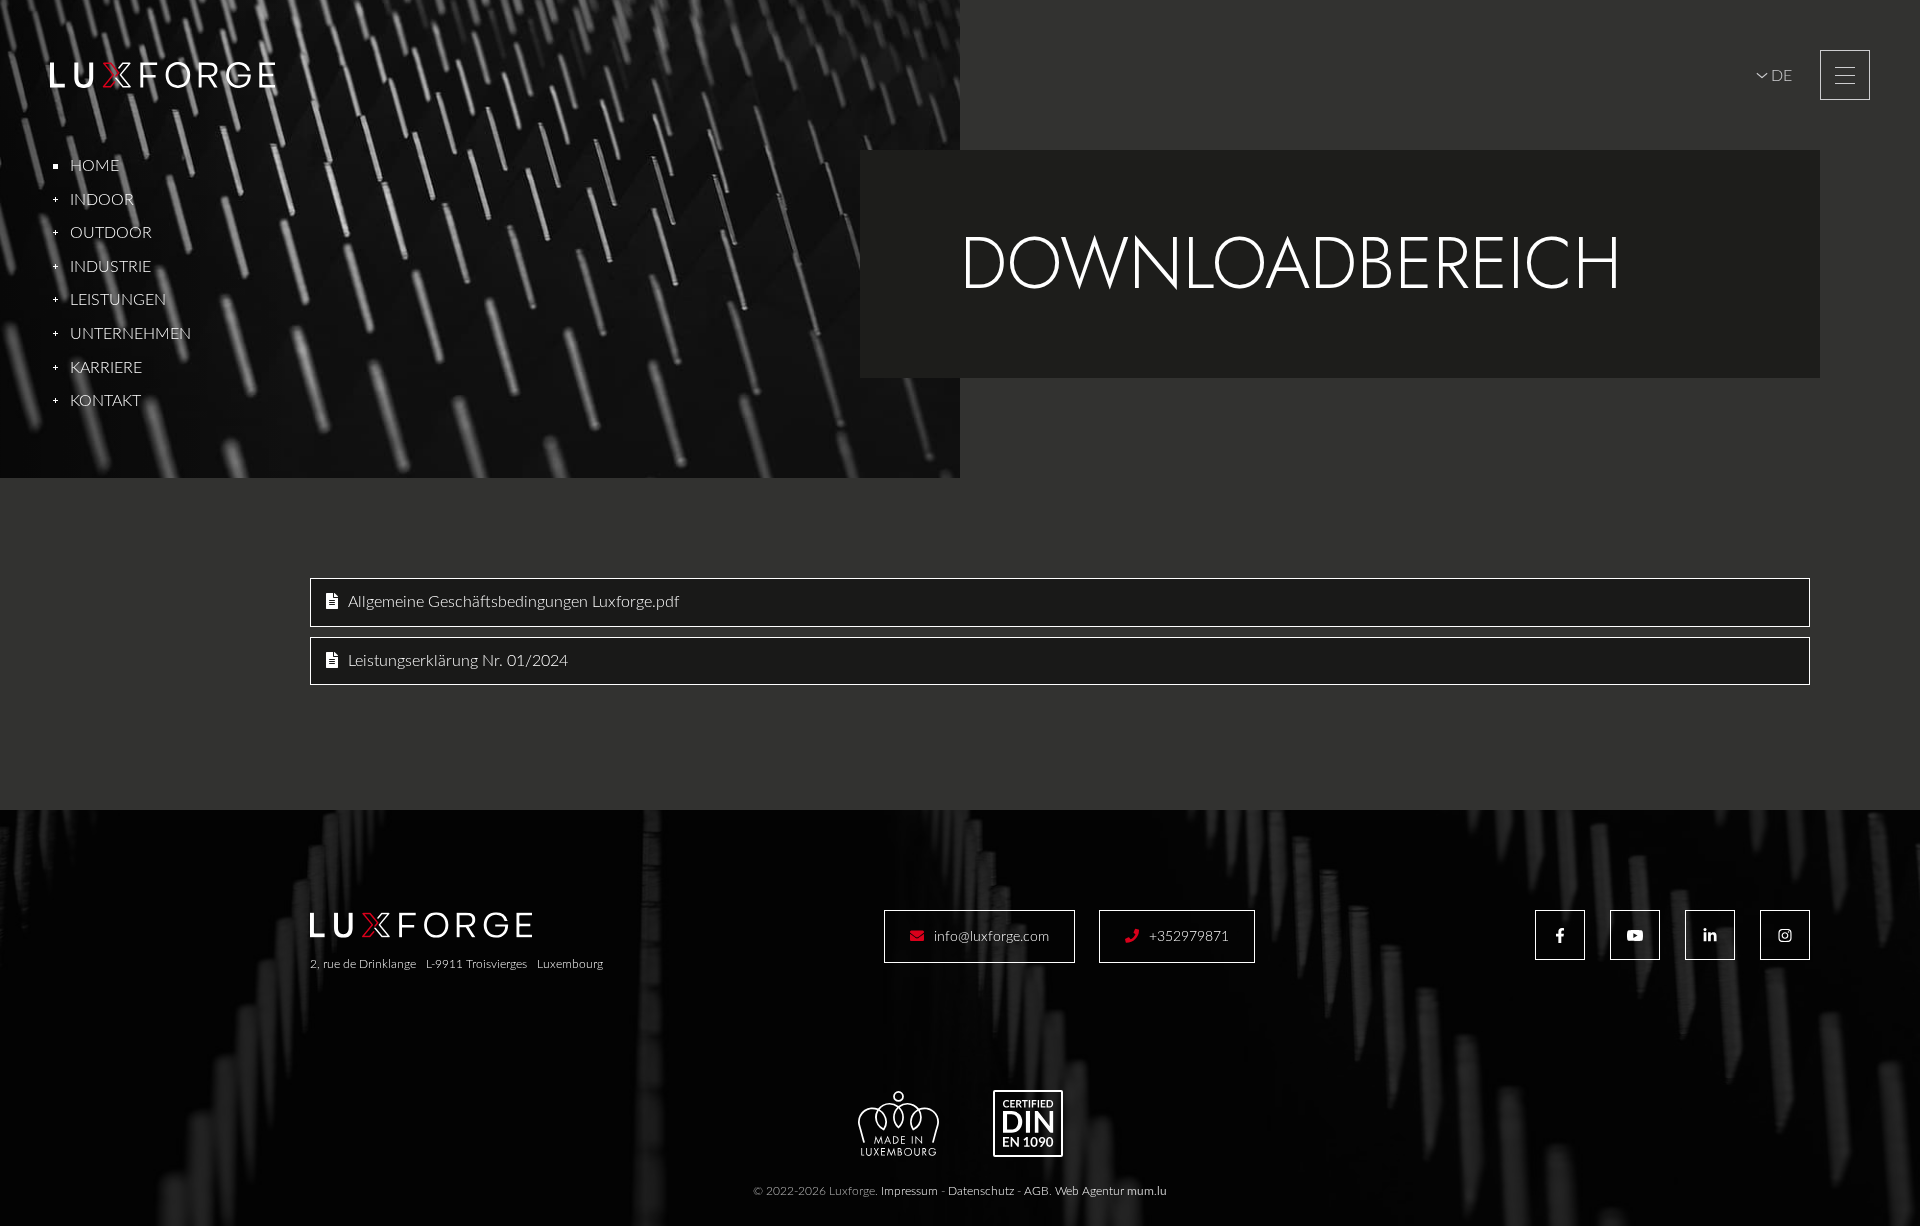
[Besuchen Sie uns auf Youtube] (1635, 935)
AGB (1036, 1191)
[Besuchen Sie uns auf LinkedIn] (1710, 935)
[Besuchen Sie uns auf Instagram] (1785, 935)
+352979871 (1189, 937)
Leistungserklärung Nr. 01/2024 (458, 661)
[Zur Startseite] (162, 75)
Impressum (909, 1191)
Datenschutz (981, 1191)
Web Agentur (1089, 1191)
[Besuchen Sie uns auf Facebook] (1560, 935)
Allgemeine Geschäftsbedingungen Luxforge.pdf (513, 602)
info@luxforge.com (991, 937)
